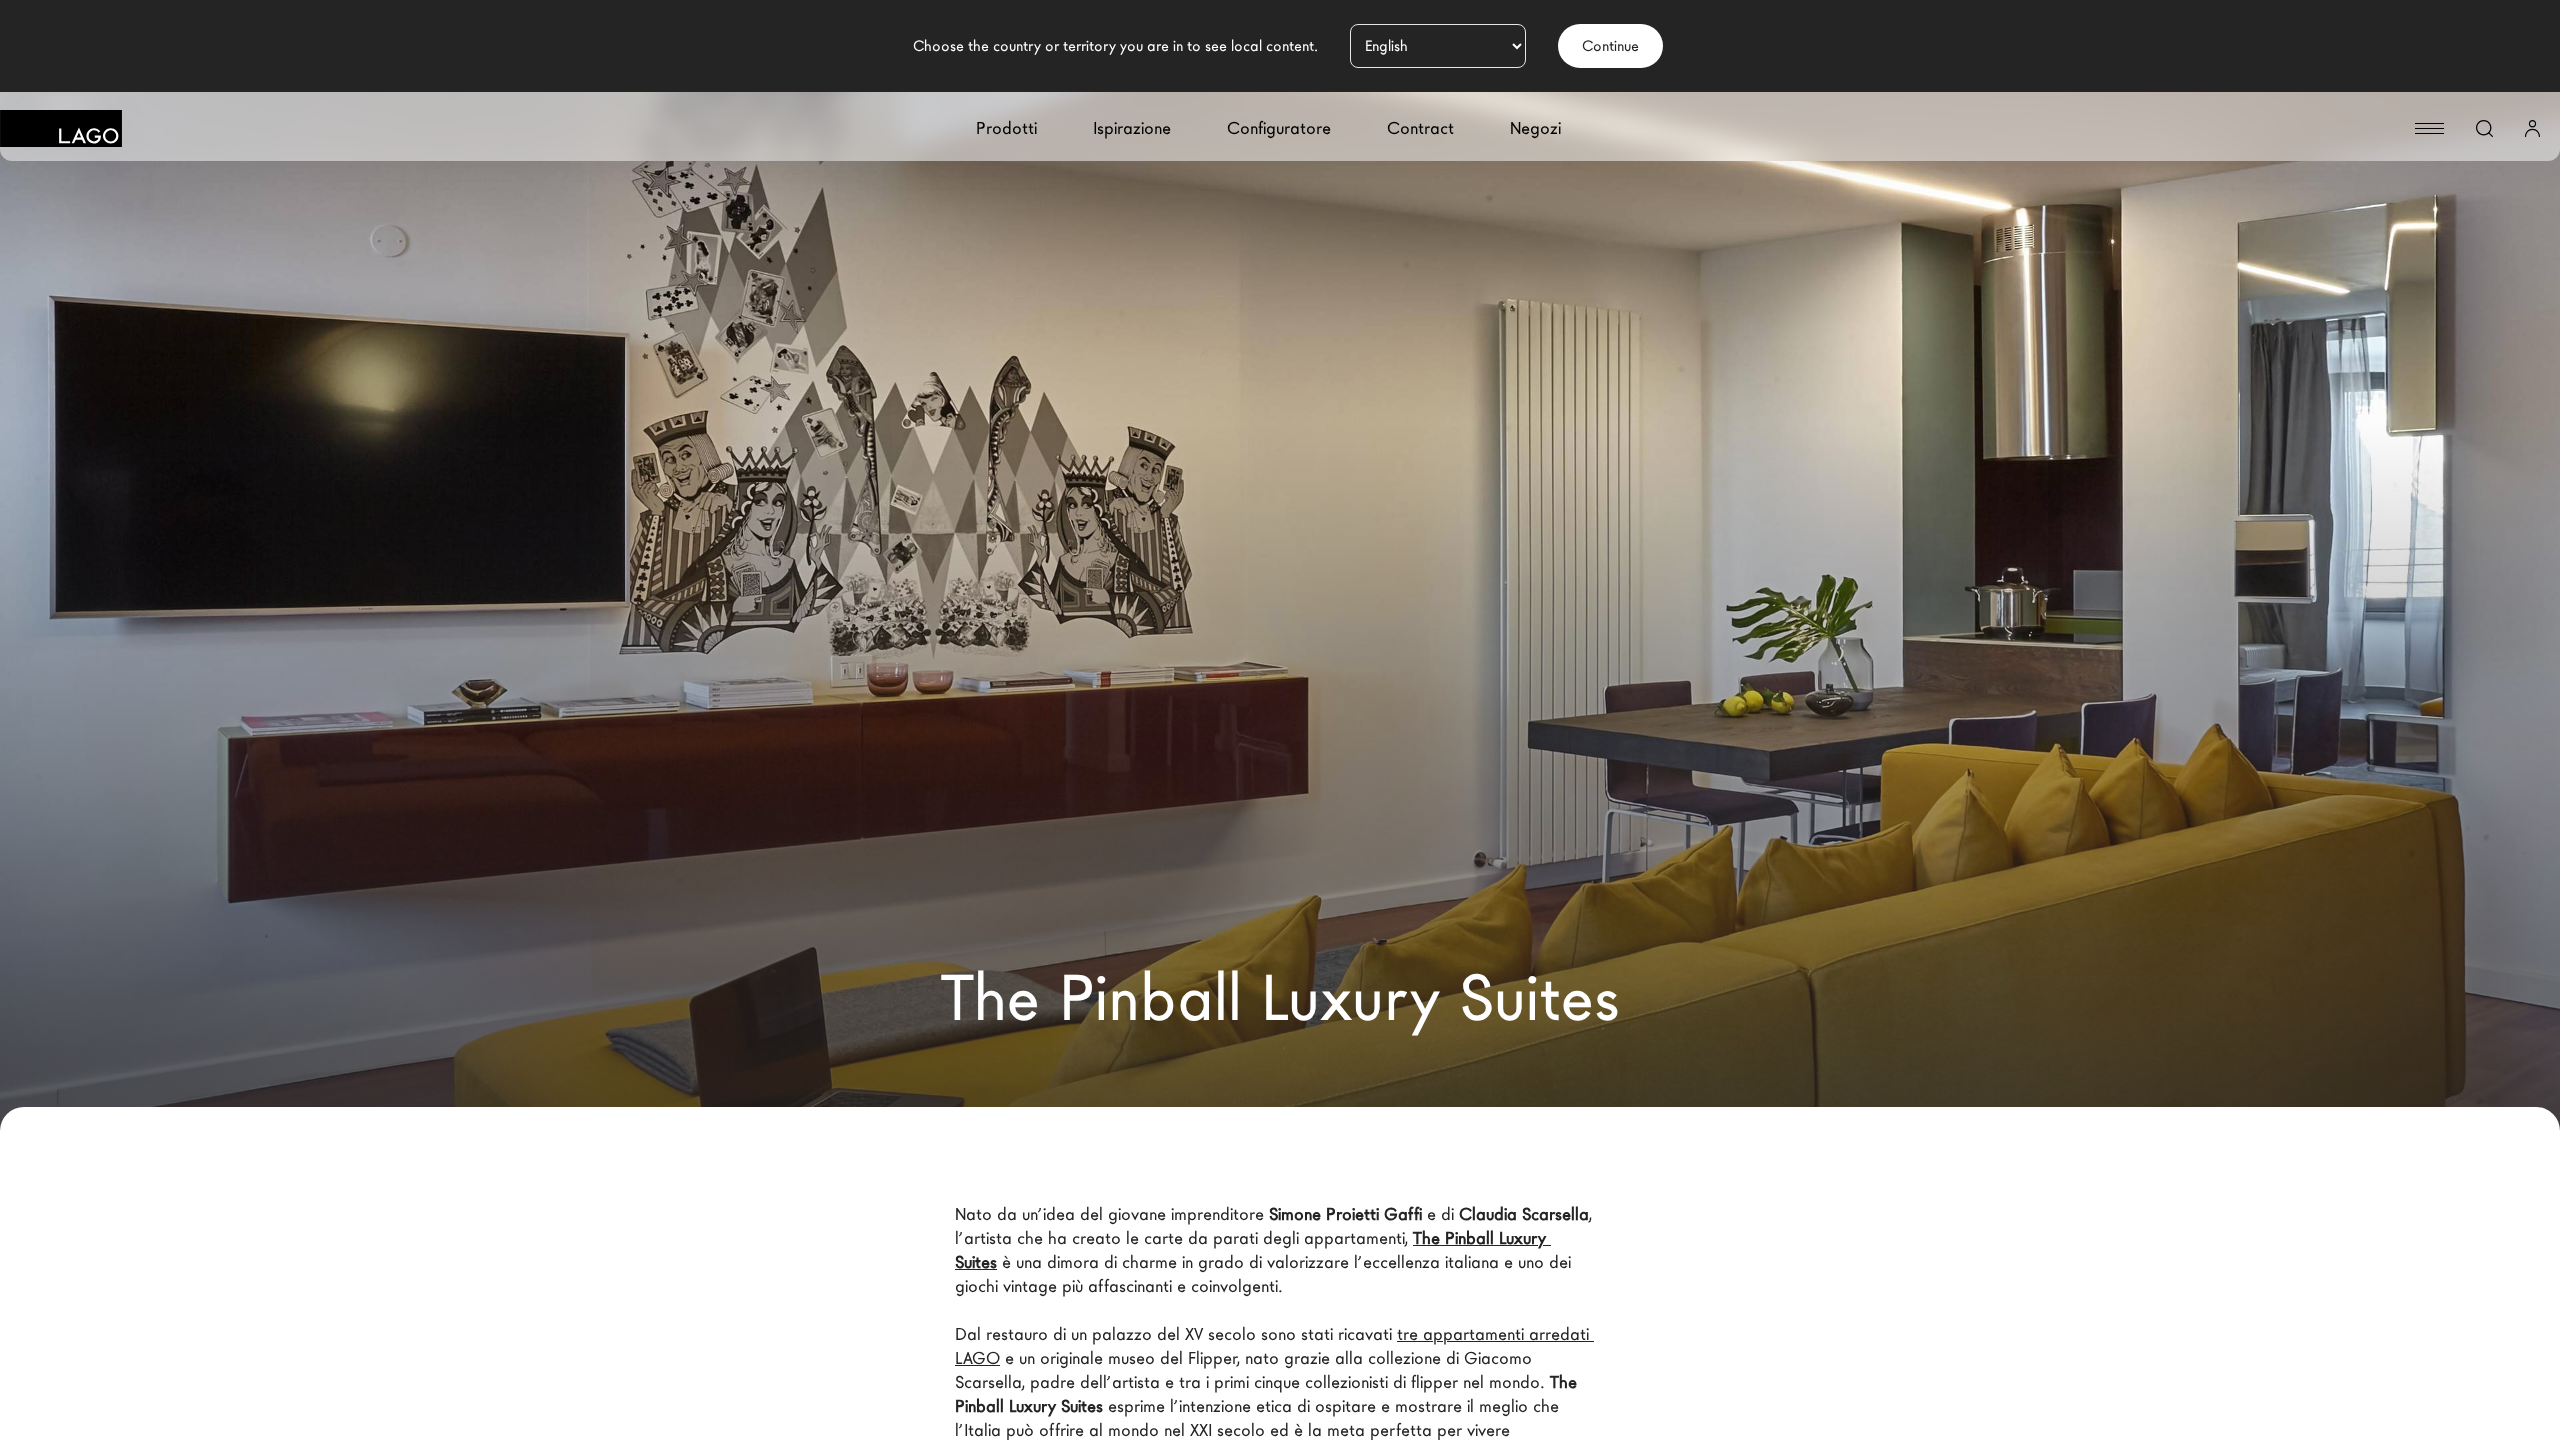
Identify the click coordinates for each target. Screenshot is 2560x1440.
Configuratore (1279, 128)
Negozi (1535, 128)
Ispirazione (1132, 128)
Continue (1610, 46)
